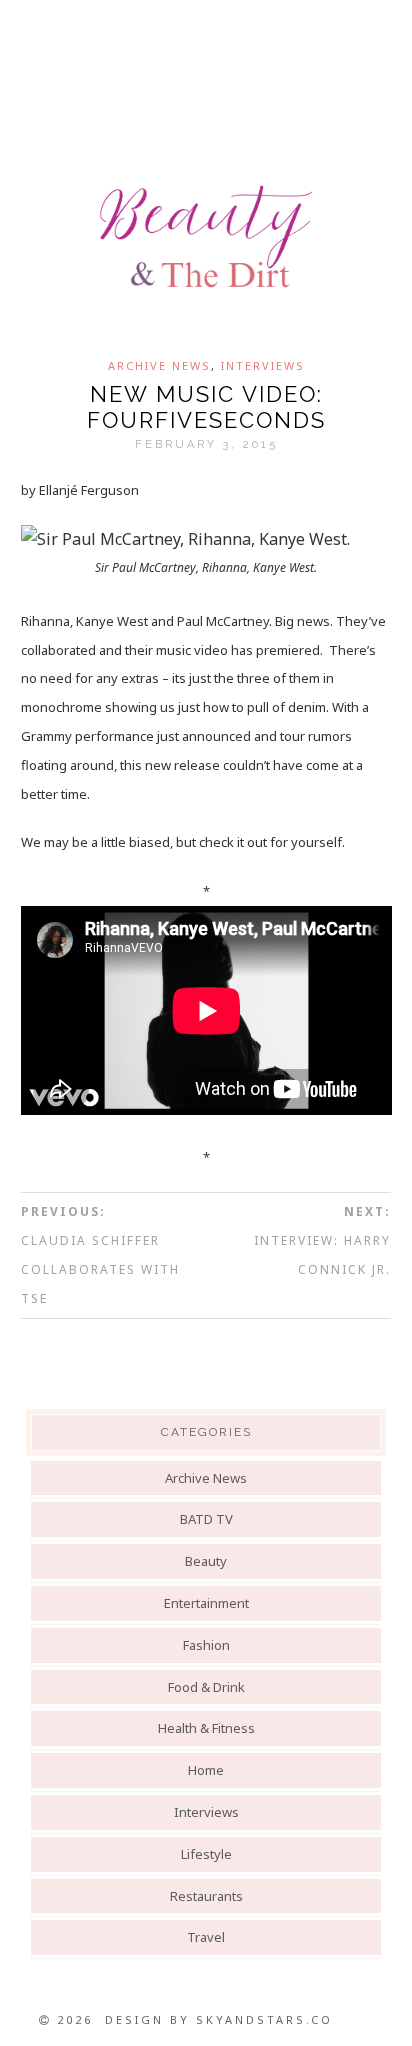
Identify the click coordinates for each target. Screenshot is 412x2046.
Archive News (159, 365)
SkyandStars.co (264, 2019)
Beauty (206, 1561)
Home (206, 1770)
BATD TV (206, 1519)
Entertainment (206, 1603)
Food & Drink (206, 1687)
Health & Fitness (206, 1728)
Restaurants (206, 1896)
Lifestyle (206, 1854)
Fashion (206, 1645)
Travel (206, 1937)
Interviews (263, 365)
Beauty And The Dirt (206, 237)
